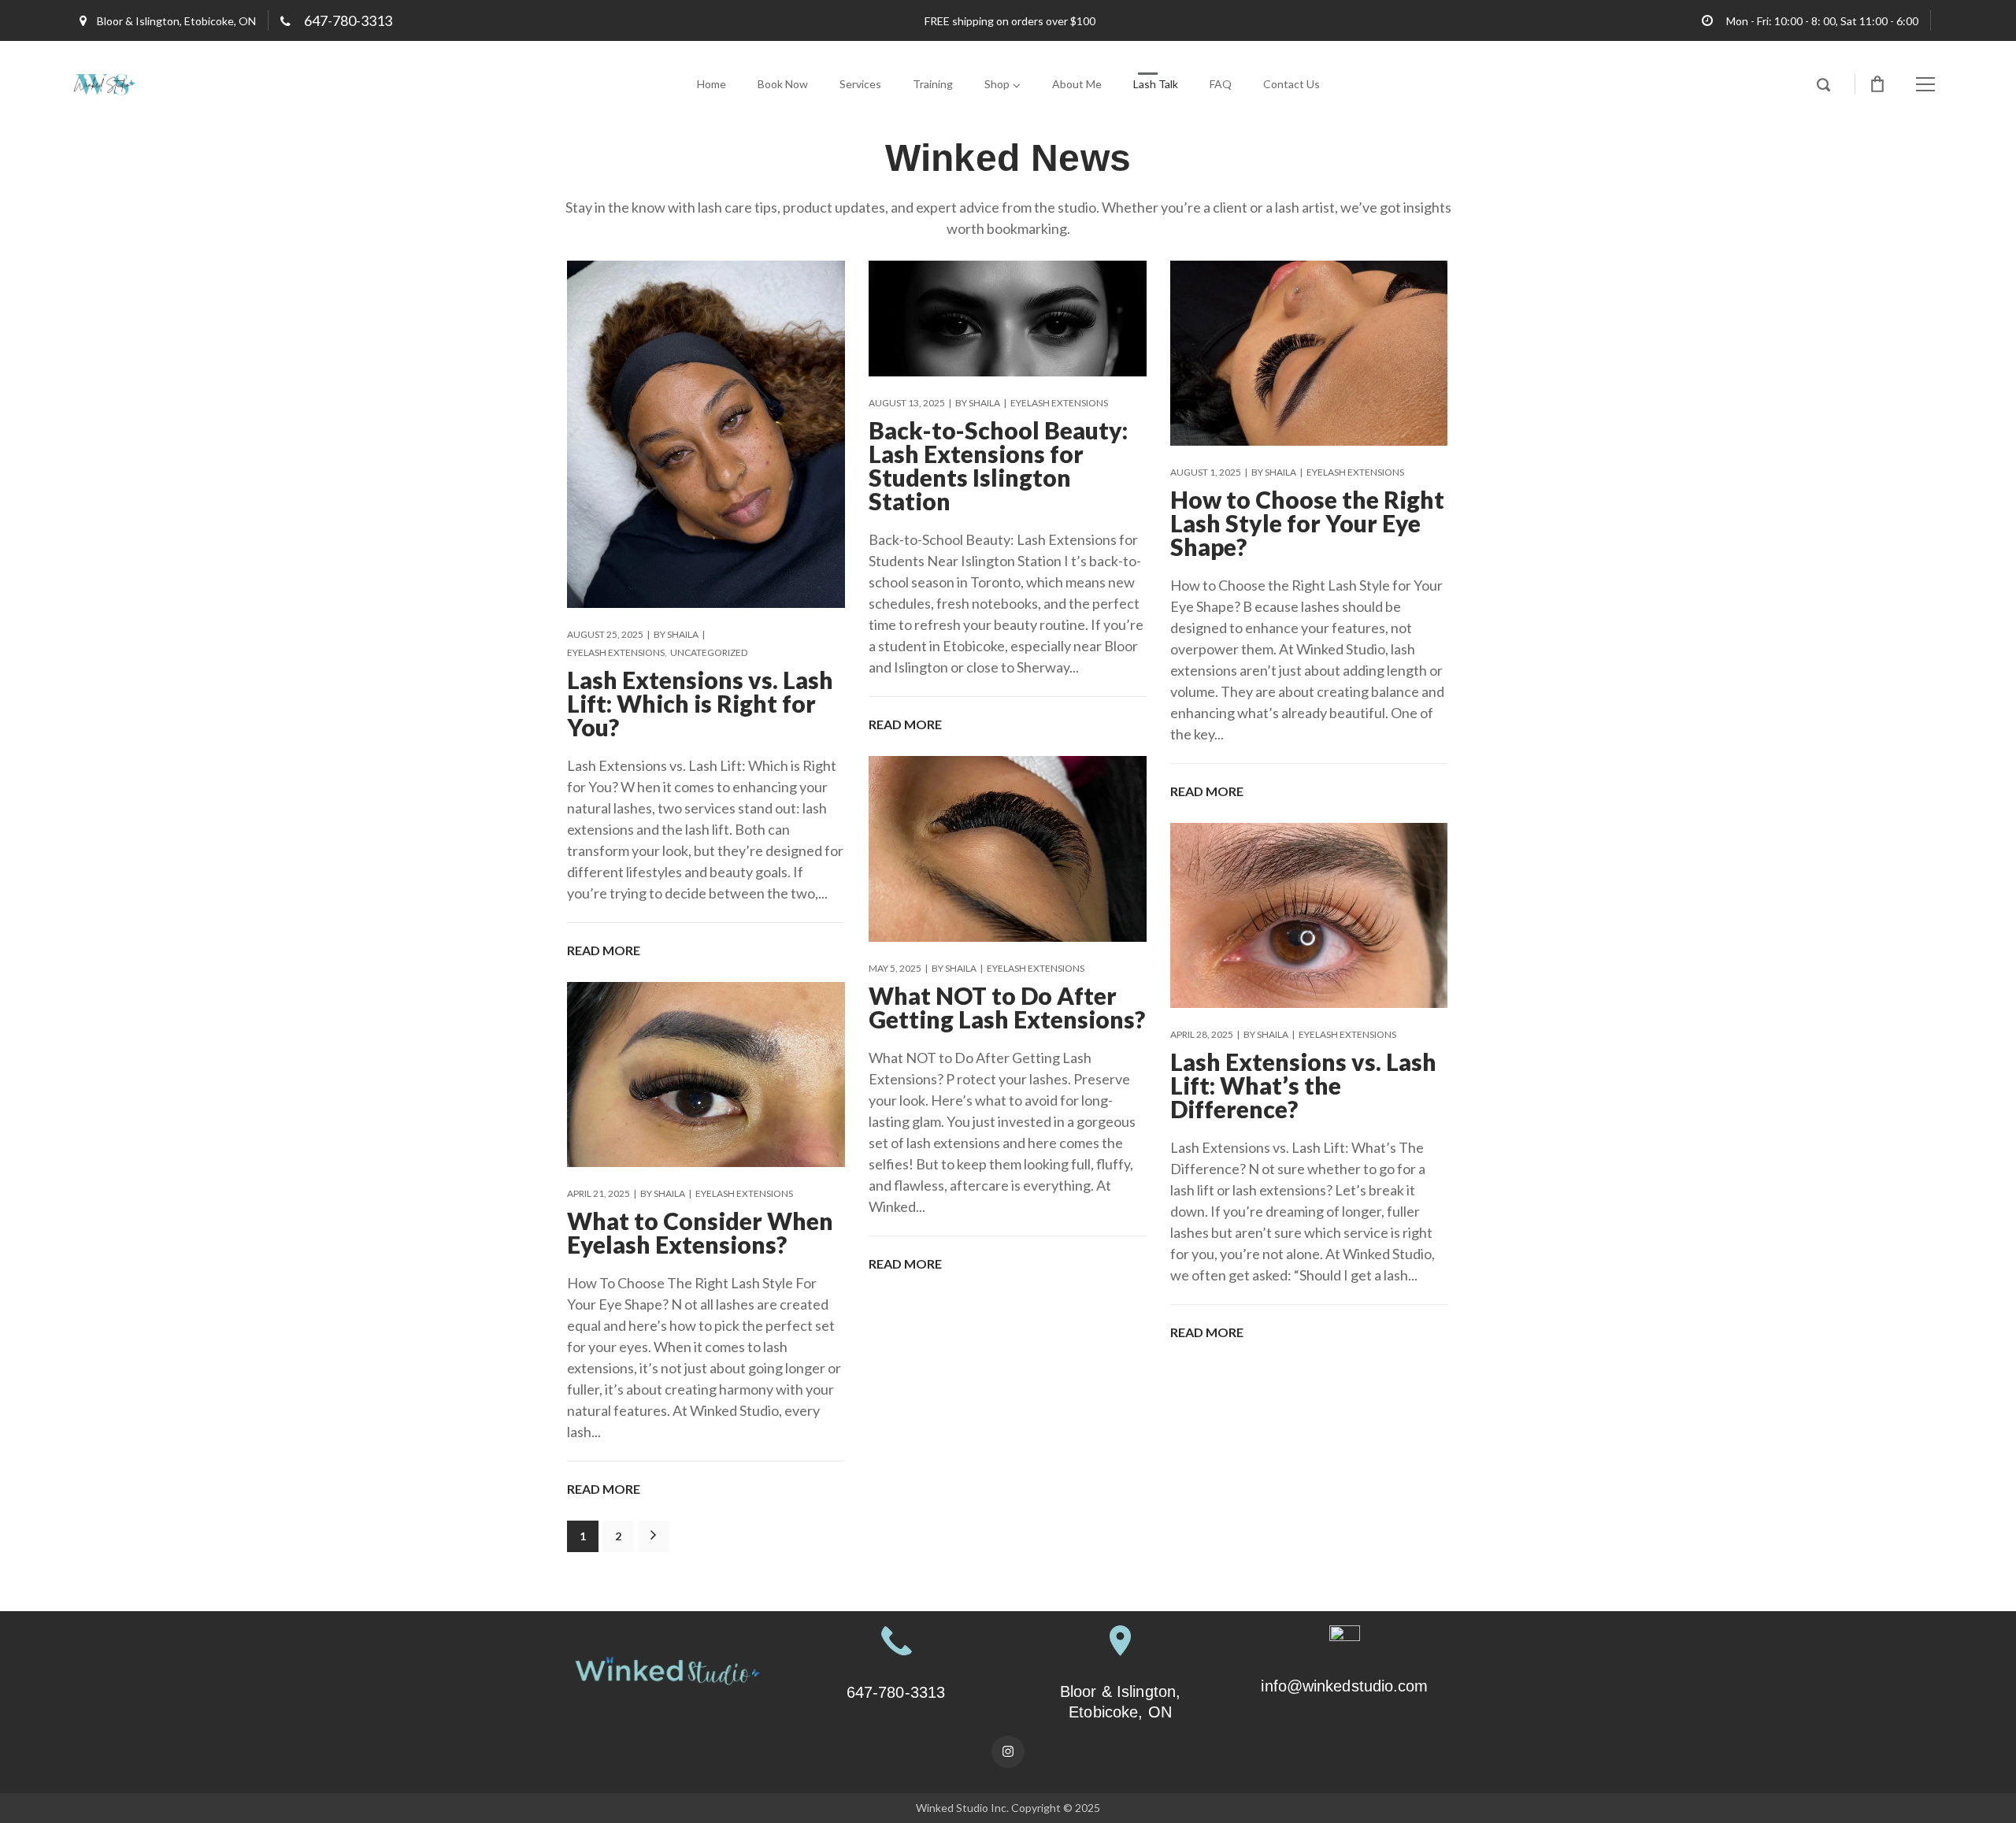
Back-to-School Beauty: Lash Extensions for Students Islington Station (998, 465)
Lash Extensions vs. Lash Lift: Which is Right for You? (700, 703)
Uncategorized (709, 652)
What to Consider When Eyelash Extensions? (700, 1232)
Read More (604, 950)
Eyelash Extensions (616, 652)
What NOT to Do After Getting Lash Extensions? (1007, 1007)
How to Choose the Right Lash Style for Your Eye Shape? (1307, 523)
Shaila (683, 634)
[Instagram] (1008, 1752)
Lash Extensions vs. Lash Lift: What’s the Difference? (1303, 1085)
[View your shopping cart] (1877, 84)
